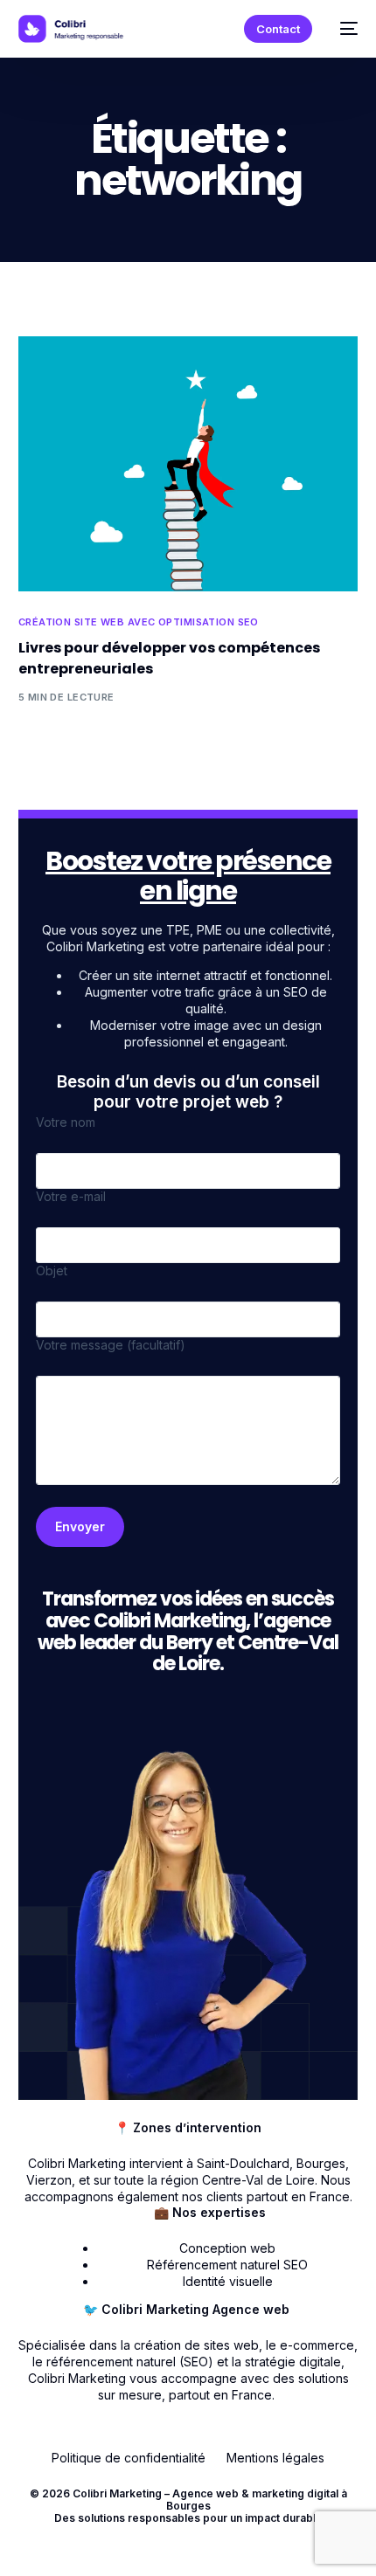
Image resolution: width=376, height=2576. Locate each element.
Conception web (227, 2248)
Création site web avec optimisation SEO (139, 622)
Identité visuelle (228, 2281)
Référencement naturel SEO (227, 2265)
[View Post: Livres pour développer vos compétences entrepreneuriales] (188, 464)
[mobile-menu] (344, 29)
